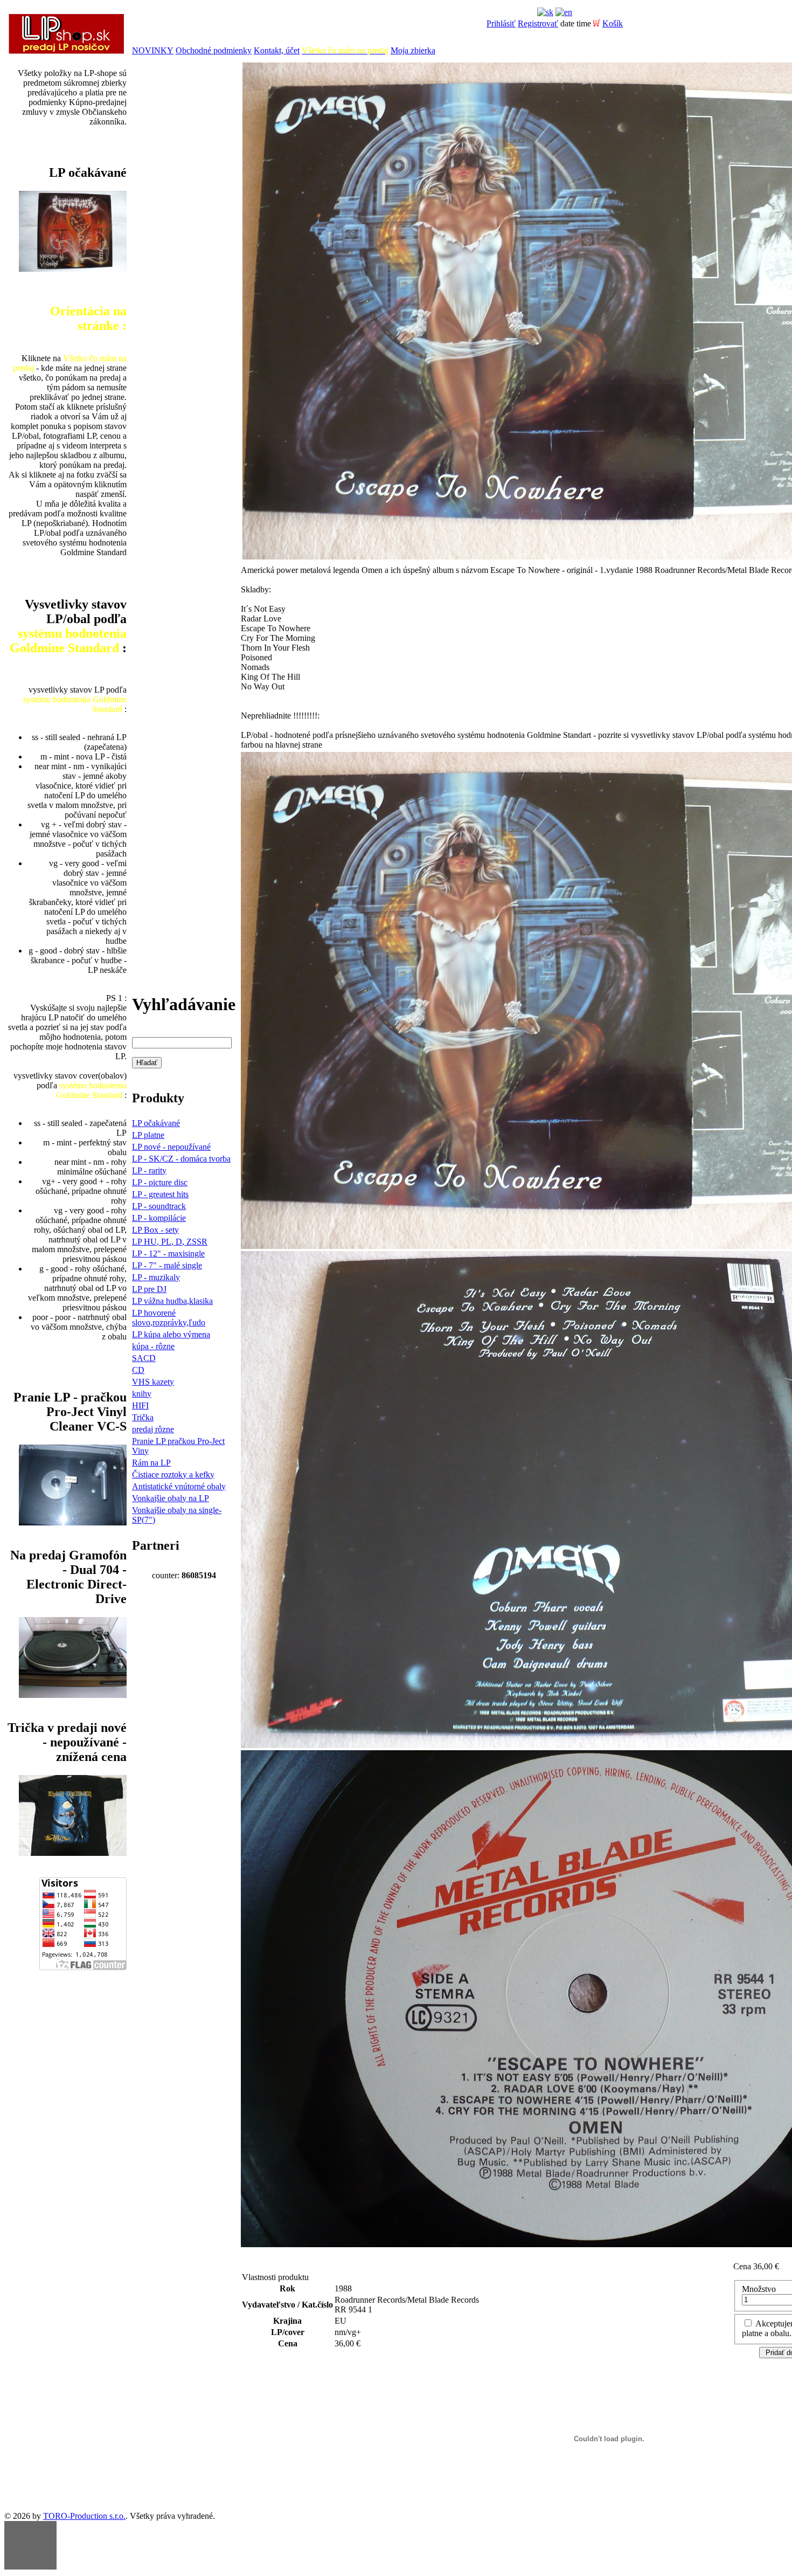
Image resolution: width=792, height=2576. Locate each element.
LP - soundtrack (159, 1206)
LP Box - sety (155, 1230)
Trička (143, 1417)
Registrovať (538, 23)
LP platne (148, 1135)
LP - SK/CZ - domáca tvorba (181, 1159)
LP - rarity (149, 1170)
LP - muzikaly (156, 1277)
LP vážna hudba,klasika (172, 1301)
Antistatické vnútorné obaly (179, 1486)
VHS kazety (153, 1382)
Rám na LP (151, 1463)
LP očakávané (156, 1123)
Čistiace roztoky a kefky (173, 1475)
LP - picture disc (160, 1182)
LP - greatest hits (160, 1194)
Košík (613, 23)
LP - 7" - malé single (167, 1265)
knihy (142, 1394)
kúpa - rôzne (153, 1346)
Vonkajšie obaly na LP (171, 1498)
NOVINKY (153, 50)
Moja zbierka (413, 50)
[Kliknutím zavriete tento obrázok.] (30, 2545)
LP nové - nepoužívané (171, 1147)
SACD (144, 1358)
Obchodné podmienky (214, 50)
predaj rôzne (153, 1429)
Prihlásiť (501, 23)
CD (138, 1370)
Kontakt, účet (277, 50)
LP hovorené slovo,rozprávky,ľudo (169, 1318)
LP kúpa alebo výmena (171, 1334)
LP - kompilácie (159, 1218)
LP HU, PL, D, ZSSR (170, 1242)
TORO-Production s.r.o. (84, 2516)
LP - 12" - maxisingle (168, 1254)
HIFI (140, 1406)
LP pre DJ (149, 1289)
